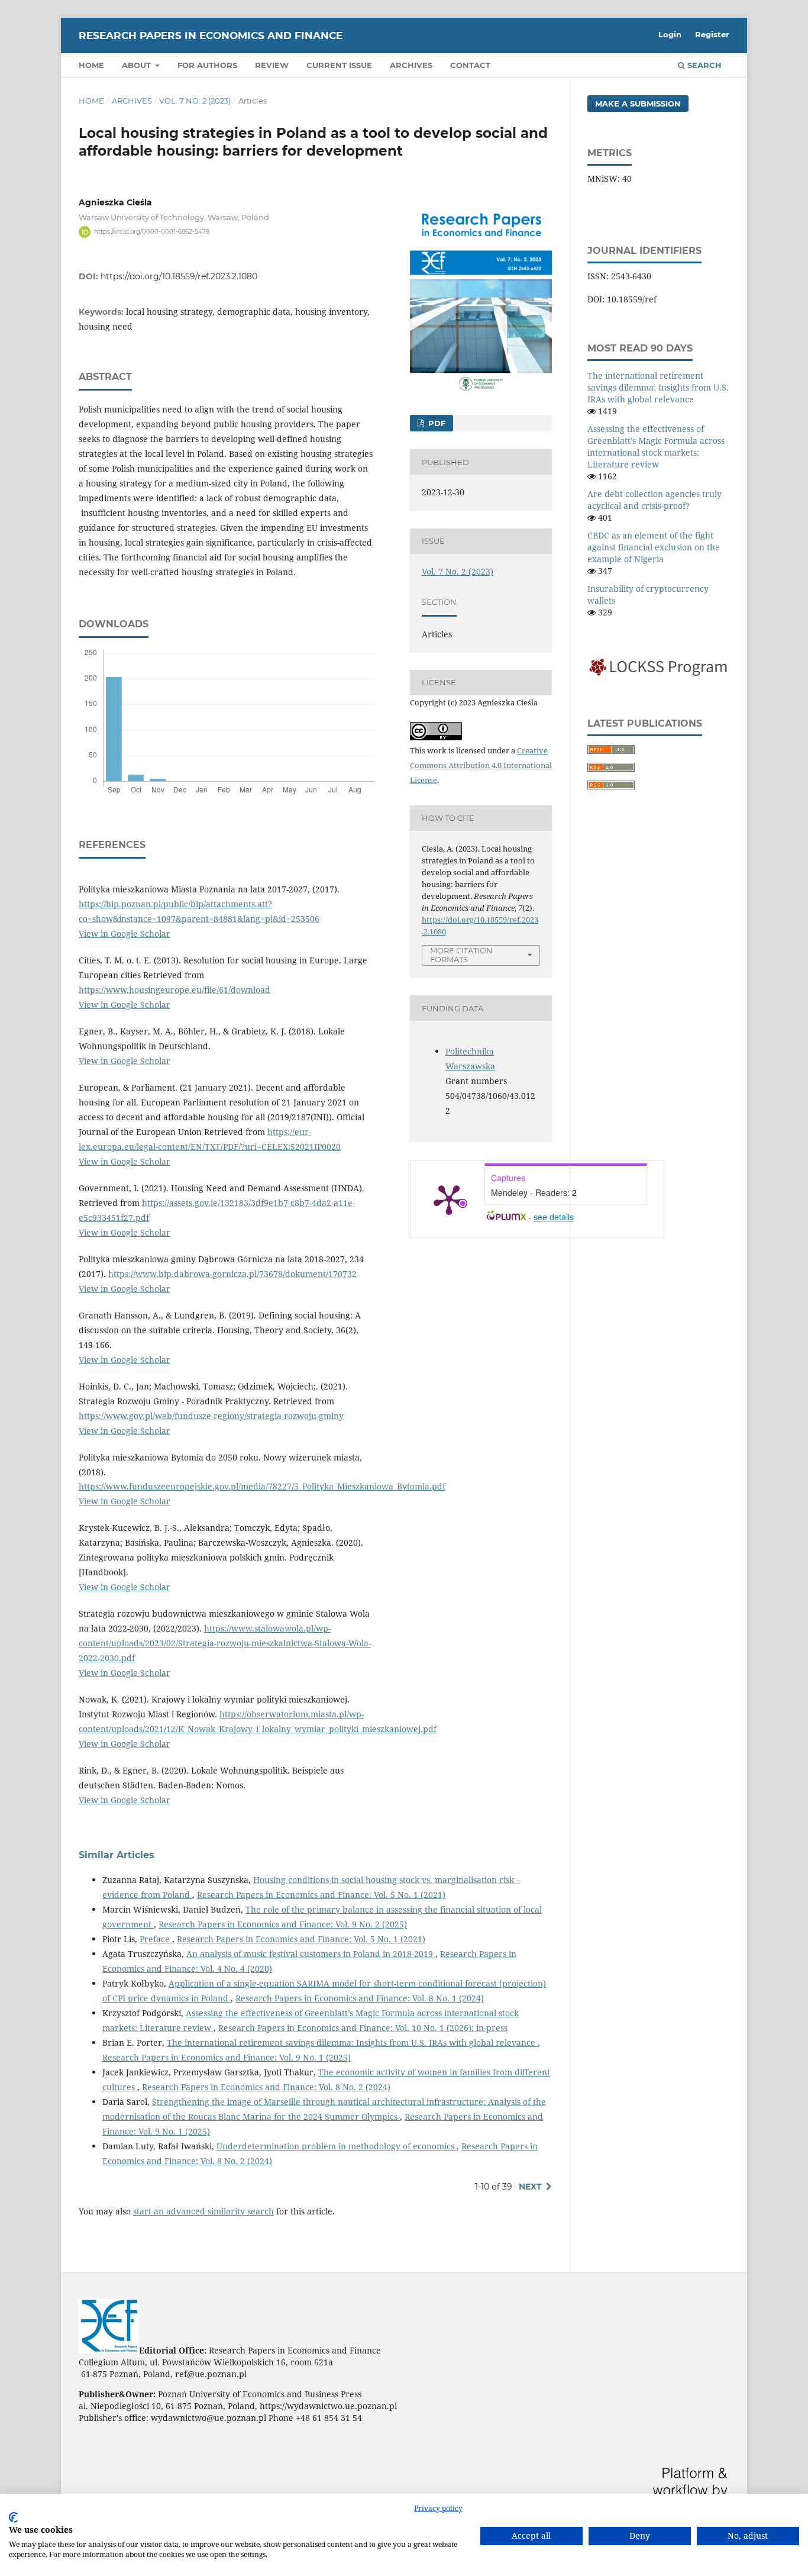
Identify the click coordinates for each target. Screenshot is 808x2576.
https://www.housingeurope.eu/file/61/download (174, 990)
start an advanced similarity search (203, 2211)
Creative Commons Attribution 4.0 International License (481, 765)
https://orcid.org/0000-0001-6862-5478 (152, 232)
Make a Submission (638, 104)
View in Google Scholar (125, 934)
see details (554, 1217)
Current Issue (339, 65)
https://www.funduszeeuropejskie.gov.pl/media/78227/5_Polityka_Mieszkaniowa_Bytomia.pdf (262, 1486)
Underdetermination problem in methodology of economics (337, 2146)
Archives (411, 65)
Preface (156, 1939)
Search (703, 65)
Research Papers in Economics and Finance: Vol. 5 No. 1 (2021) (321, 1895)
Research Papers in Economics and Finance (211, 36)
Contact (470, 65)
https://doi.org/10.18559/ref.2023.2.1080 (179, 276)
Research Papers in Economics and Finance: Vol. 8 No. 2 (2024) (266, 2087)
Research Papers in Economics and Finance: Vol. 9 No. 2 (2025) (283, 1924)
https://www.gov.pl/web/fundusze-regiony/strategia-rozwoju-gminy (211, 1416)
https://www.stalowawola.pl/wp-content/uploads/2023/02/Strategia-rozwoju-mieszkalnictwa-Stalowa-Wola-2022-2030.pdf (225, 1643)
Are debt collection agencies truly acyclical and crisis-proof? (655, 500)
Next (530, 2187)
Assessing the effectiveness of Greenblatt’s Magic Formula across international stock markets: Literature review (656, 446)
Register (712, 34)
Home (91, 65)
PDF (436, 423)
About (138, 65)
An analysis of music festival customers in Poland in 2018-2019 (311, 1954)
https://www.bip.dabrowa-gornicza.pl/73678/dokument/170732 (232, 1274)
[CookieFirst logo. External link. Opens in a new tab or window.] (13, 2517)
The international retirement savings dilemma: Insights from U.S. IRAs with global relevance (352, 2043)
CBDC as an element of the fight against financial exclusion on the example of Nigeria (654, 547)
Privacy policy (438, 2508)
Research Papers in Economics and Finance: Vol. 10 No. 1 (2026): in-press (363, 2028)
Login (670, 34)
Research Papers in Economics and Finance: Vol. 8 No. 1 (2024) (360, 1998)
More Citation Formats (461, 955)
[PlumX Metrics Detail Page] (449, 1199)
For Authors (207, 65)
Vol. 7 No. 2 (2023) (195, 101)
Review (272, 65)
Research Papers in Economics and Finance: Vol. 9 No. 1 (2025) (227, 2057)
